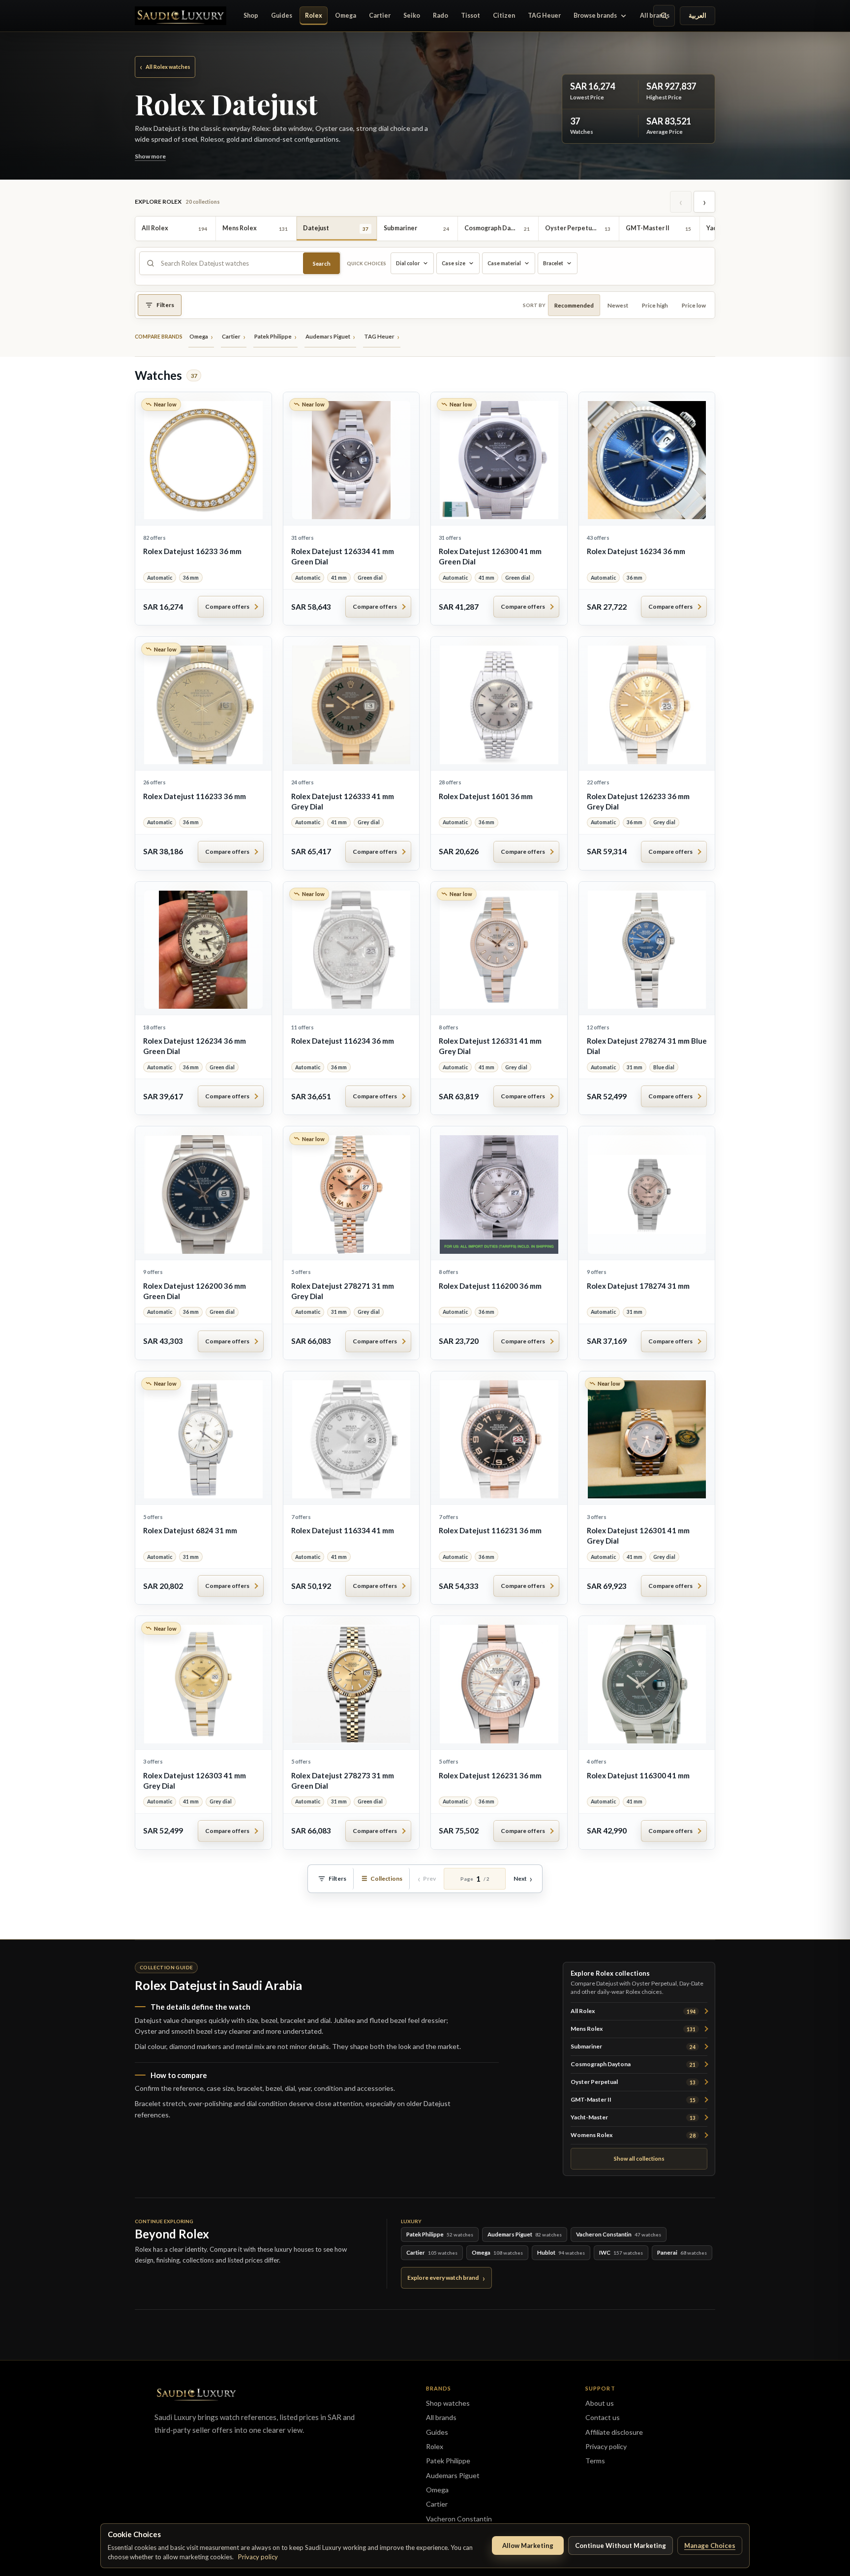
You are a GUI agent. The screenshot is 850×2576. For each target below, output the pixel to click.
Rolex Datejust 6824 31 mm (190, 1530)
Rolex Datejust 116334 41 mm (343, 1530)
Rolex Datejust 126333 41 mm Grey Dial (343, 801)
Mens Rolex (633, 2029)
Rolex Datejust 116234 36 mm (343, 1041)
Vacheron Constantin (459, 2519)
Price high (655, 305)
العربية (698, 16)
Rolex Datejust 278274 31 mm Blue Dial (647, 1046)
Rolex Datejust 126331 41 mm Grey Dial (490, 1046)
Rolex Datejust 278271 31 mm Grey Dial (343, 1291)
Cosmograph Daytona (633, 2064)
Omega (346, 16)
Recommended (574, 305)
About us (600, 2403)
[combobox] (229, 263)
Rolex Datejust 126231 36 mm (490, 1775)
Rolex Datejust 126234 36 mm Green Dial (195, 1046)
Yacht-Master (633, 2117)
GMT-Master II (633, 2099)
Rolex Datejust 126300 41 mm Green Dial (490, 556)
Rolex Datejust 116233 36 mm (195, 796)
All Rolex (633, 2011)
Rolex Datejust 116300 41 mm (638, 1775)
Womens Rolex (633, 2135)
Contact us (603, 2417)
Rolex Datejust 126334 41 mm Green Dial (343, 556)
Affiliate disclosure (614, 2432)
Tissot (471, 16)
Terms (595, 2461)
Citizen (504, 16)
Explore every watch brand (443, 2278)
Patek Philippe (448, 2461)
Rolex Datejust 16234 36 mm (636, 551)
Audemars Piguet (453, 2475)
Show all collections (639, 2158)
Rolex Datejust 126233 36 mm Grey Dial (638, 801)
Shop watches (448, 2403)
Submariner (633, 2046)
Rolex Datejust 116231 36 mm (490, 1530)
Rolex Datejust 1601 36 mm (486, 796)
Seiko (412, 16)
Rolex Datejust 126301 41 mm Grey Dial (638, 1536)
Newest (618, 305)
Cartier (380, 16)
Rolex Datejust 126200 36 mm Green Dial (195, 1291)
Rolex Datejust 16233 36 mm (192, 551)
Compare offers (227, 606)
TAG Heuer (544, 16)
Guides (282, 16)
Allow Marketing (528, 2545)
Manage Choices (710, 2545)
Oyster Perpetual (633, 2082)
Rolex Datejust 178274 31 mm (638, 1286)
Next (520, 1878)
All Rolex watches (165, 66)
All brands (655, 16)
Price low (694, 305)
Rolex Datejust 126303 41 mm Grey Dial (195, 1781)
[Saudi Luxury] (181, 16)
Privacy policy (258, 2557)
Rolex (314, 16)
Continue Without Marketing (621, 2545)
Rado (440, 16)
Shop (251, 16)
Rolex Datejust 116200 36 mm (490, 1286)
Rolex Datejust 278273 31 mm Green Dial (343, 1781)
